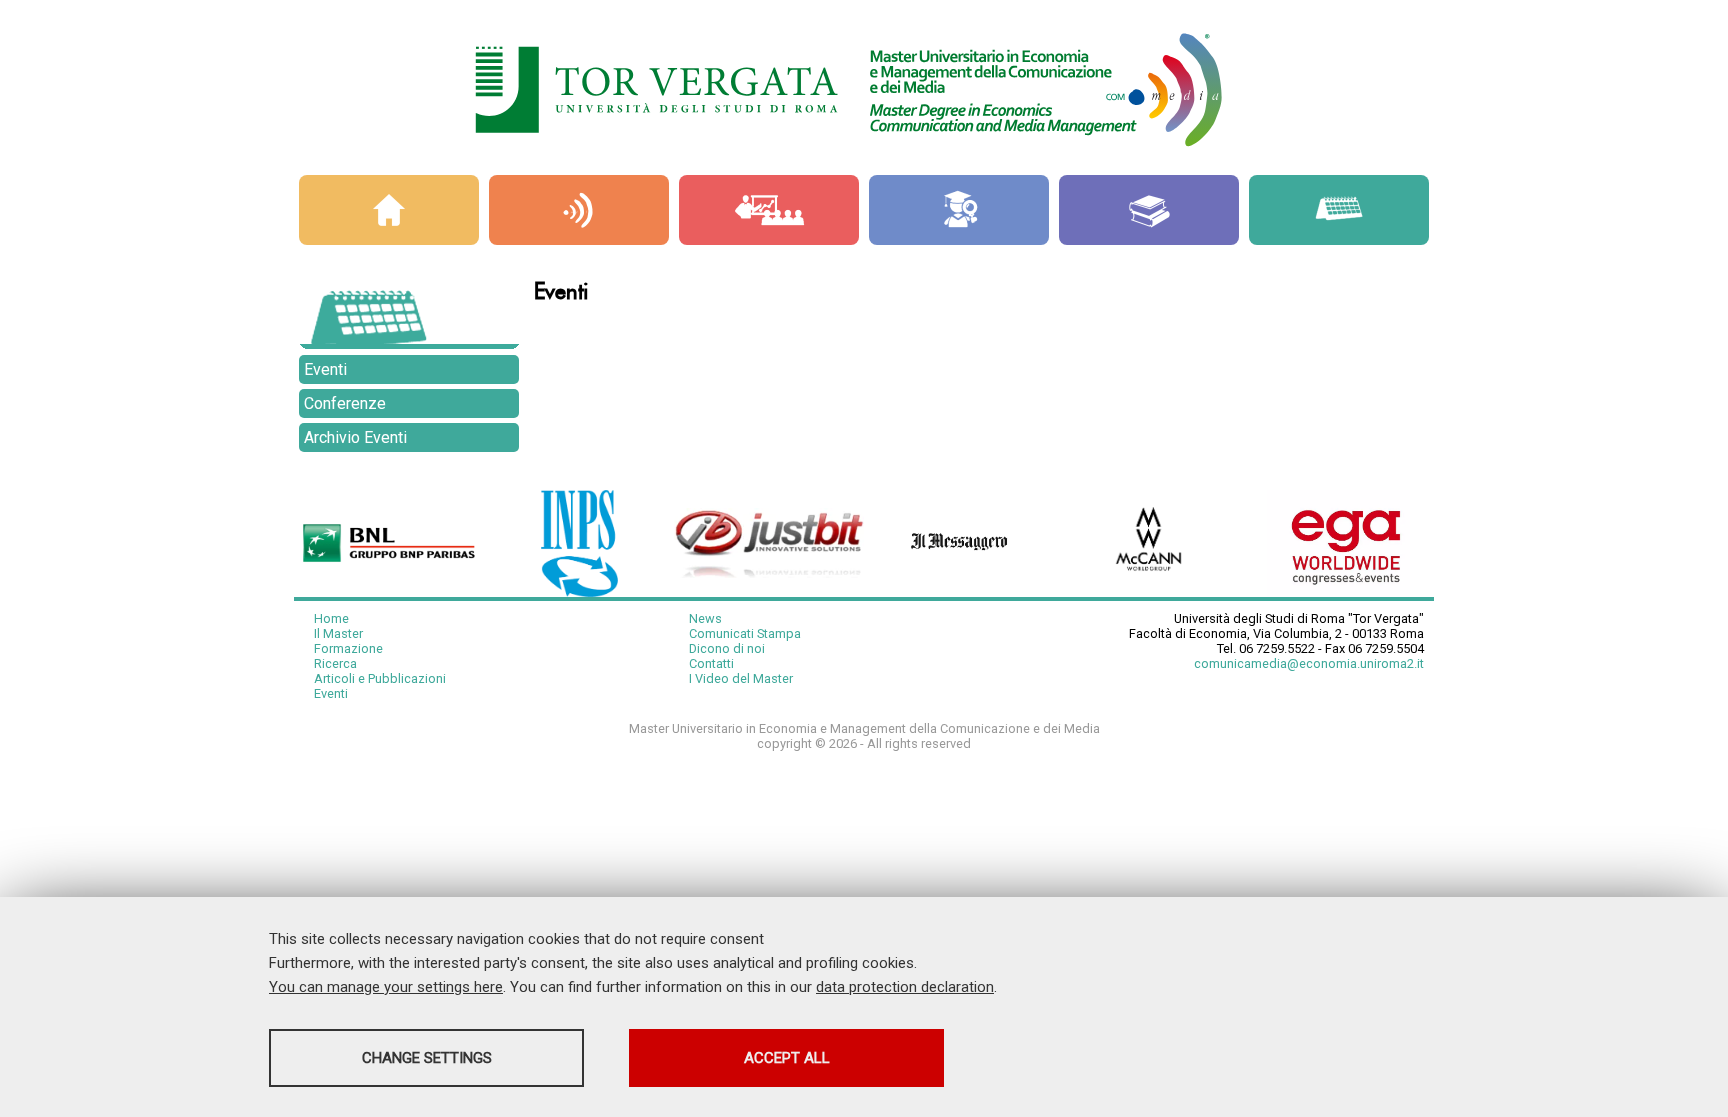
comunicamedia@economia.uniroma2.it (1309, 663)
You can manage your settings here (386, 987)
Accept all (787, 1058)
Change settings (427, 1058)
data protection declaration (905, 987)
